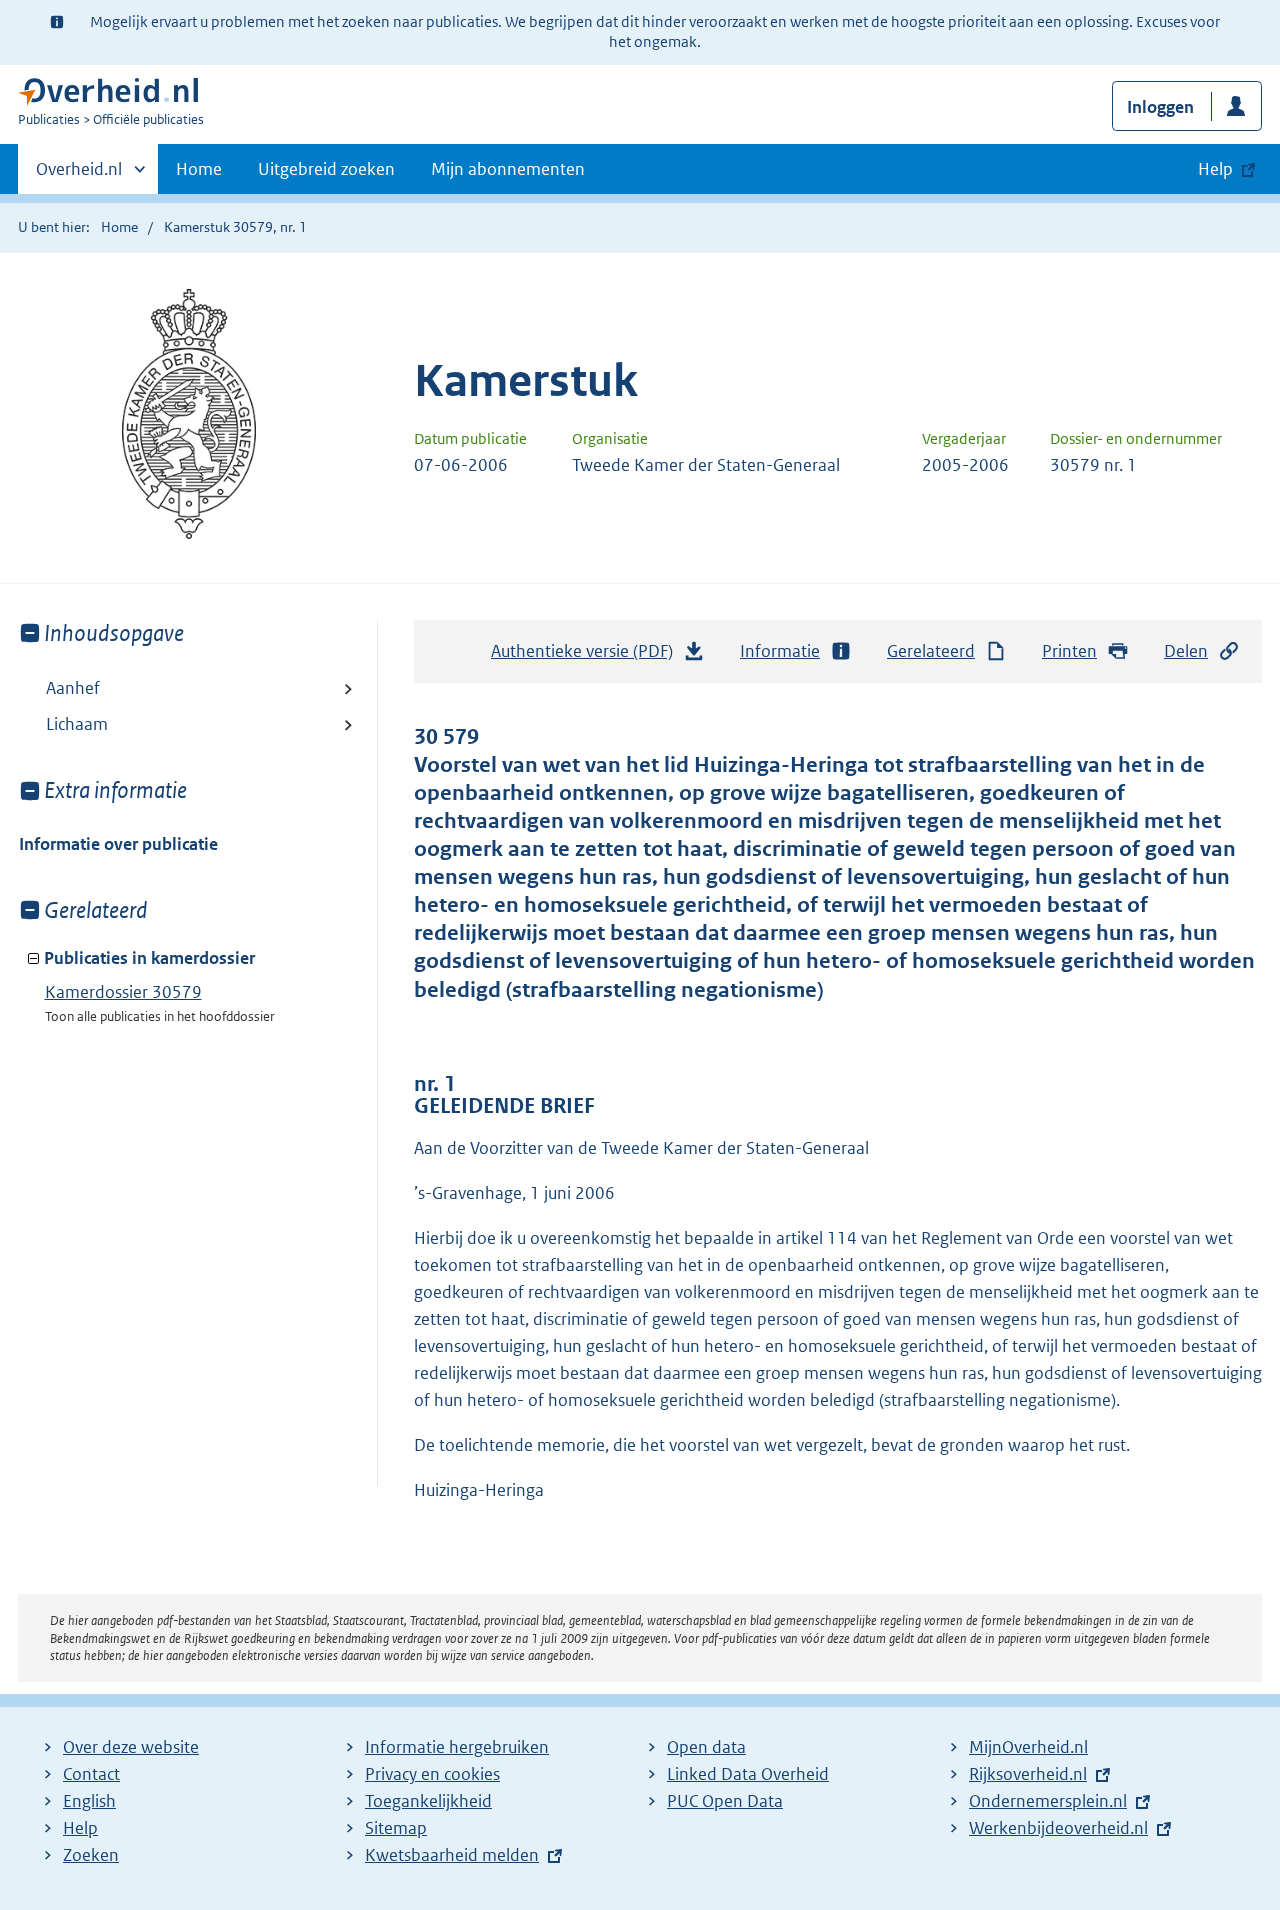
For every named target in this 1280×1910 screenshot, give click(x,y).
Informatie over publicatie (118, 844)
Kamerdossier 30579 (123, 992)
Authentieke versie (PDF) (587, 657)
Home (199, 169)
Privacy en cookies (432, 1774)
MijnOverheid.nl (1028, 1747)
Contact (91, 1774)
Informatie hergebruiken (457, 1747)
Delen (1186, 651)
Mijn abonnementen (508, 169)
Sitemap (396, 1828)
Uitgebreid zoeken (326, 169)
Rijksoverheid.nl (1028, 1774)
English (89, 1801)
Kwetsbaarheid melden (452, 1855)
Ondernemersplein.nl (1048, 1801)
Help (80, 1828)
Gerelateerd (931, 651)
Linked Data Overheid (748, 1774)
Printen (1069, 651)
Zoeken (91, 1855)
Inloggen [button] (1160, 107)
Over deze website (131, 1747)
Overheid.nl (79, 176)
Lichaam (77, 724)
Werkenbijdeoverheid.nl (1058, 1828)
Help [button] (1215, 169)
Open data (706, 1747)
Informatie (780, 651)
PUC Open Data (725, 1801)
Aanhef (73, 688)
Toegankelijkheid (428, 1801)
